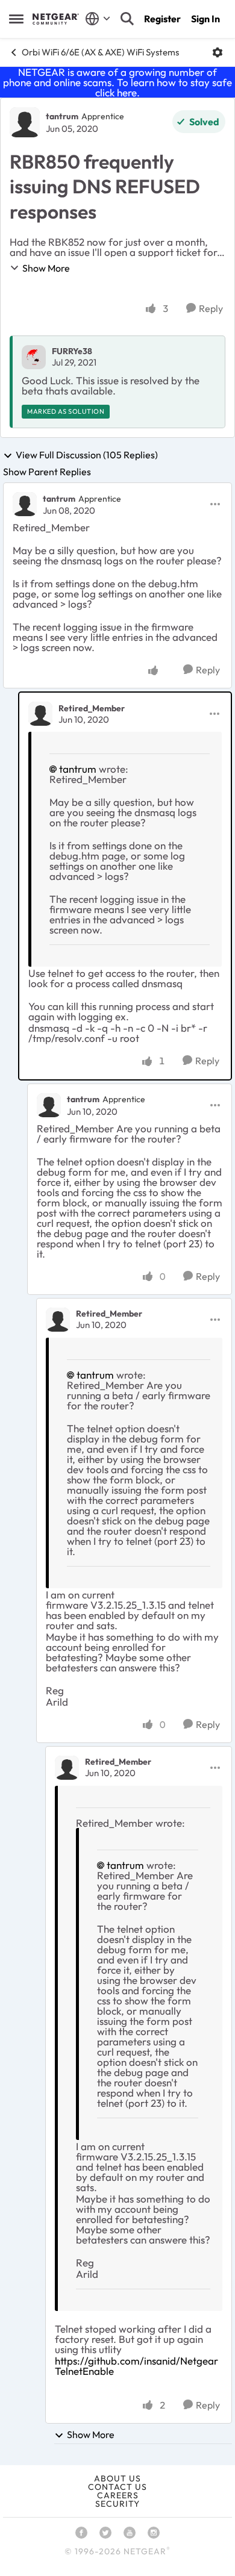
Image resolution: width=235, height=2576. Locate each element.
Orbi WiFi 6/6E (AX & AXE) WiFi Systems (100, 52)
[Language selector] (98, 19)
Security (117, 2504)
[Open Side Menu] (16, 19)
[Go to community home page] (56, 19)
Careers (118, 2495)
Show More (46, 268)
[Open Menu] (218, 52)
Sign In (205, 19)
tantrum (62, 116)
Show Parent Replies (47, 472)
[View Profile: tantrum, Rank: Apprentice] (25, 122)
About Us (117, 2478)
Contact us (117, 2487)
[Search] (127, 19)
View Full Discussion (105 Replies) (87, 455)
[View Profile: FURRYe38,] (34, 357)
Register (162, 19)
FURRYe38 (72, 351)
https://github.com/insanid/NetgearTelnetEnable (136, 2366)
